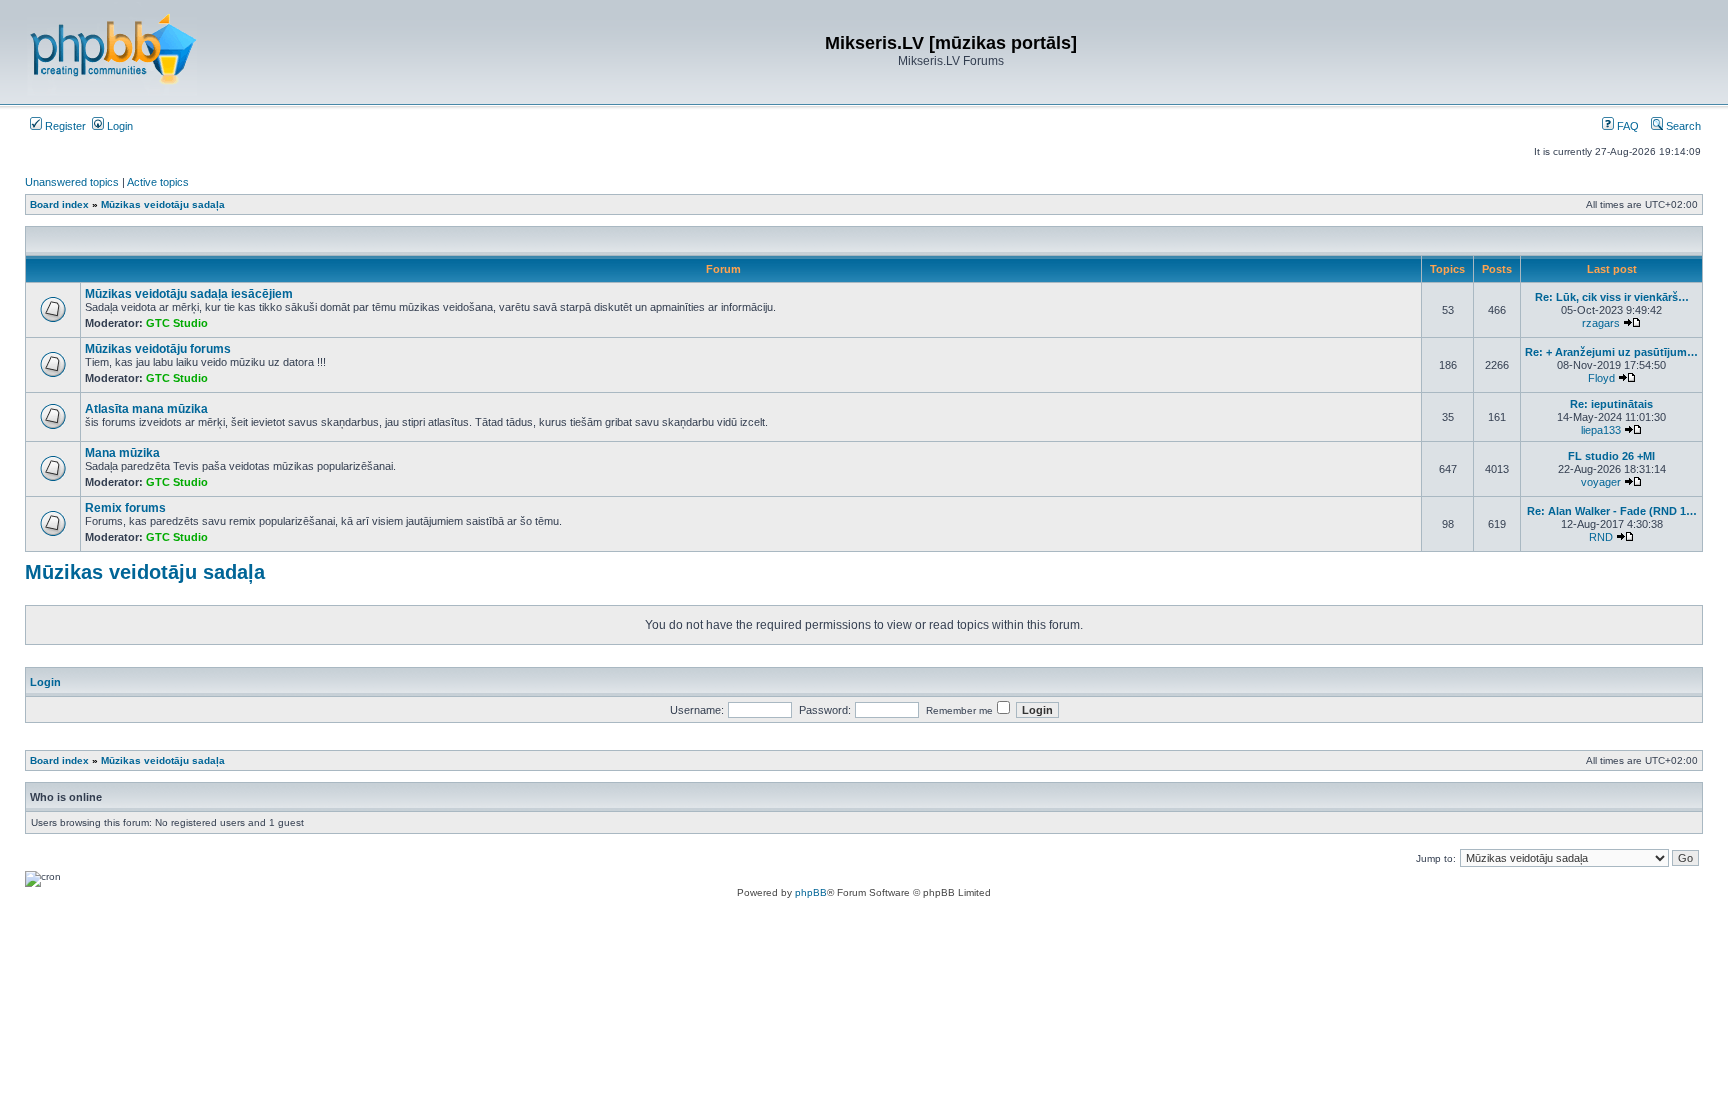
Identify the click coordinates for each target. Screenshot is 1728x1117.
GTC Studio (177, 323)
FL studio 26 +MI (1611, 456)
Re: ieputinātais (1611, 404)
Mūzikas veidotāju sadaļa (145, 572)
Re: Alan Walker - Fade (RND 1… (1612, 511)
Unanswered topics (72, 182)
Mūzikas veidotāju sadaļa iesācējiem (189, 294)
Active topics (158, 182)
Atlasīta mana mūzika (146, 409)
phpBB (811, 892)
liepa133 (1601, 430)
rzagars (1601, 323)
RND (1601, 537)
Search (1682, 126)
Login (118, 126)
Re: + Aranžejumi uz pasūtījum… (1611, 352)
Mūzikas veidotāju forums (158, 349)
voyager (1601, 482)
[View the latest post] (1632, 323)
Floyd (1601, 378)
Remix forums (125, 508)
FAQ (1626, 126)
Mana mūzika (122, 453)
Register (64, 126)
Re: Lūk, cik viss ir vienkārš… (1612, 297)
